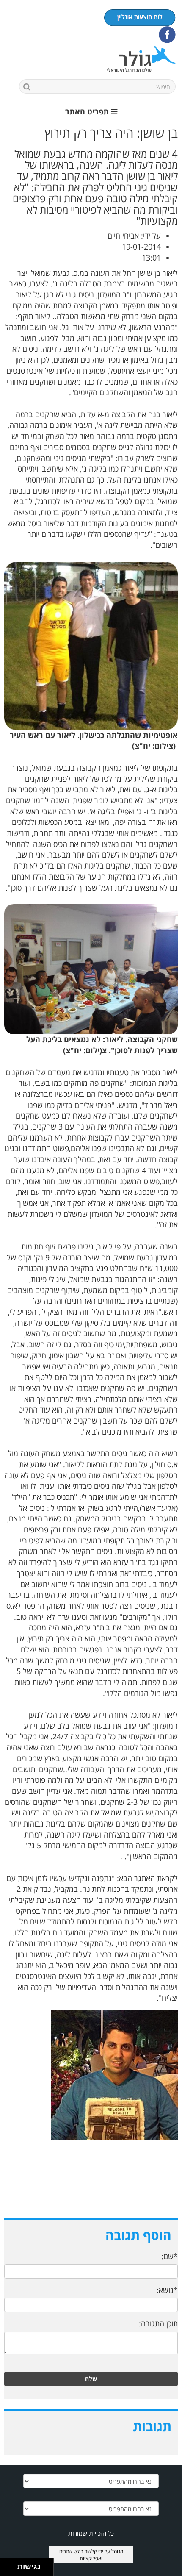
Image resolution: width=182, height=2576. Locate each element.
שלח (91, 2379)
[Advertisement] (91, 2188)
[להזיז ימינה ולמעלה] (11, 2565)
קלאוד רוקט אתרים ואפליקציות (81, 2555)
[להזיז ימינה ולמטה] (11, 2569)
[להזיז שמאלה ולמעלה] (7, 2565)
